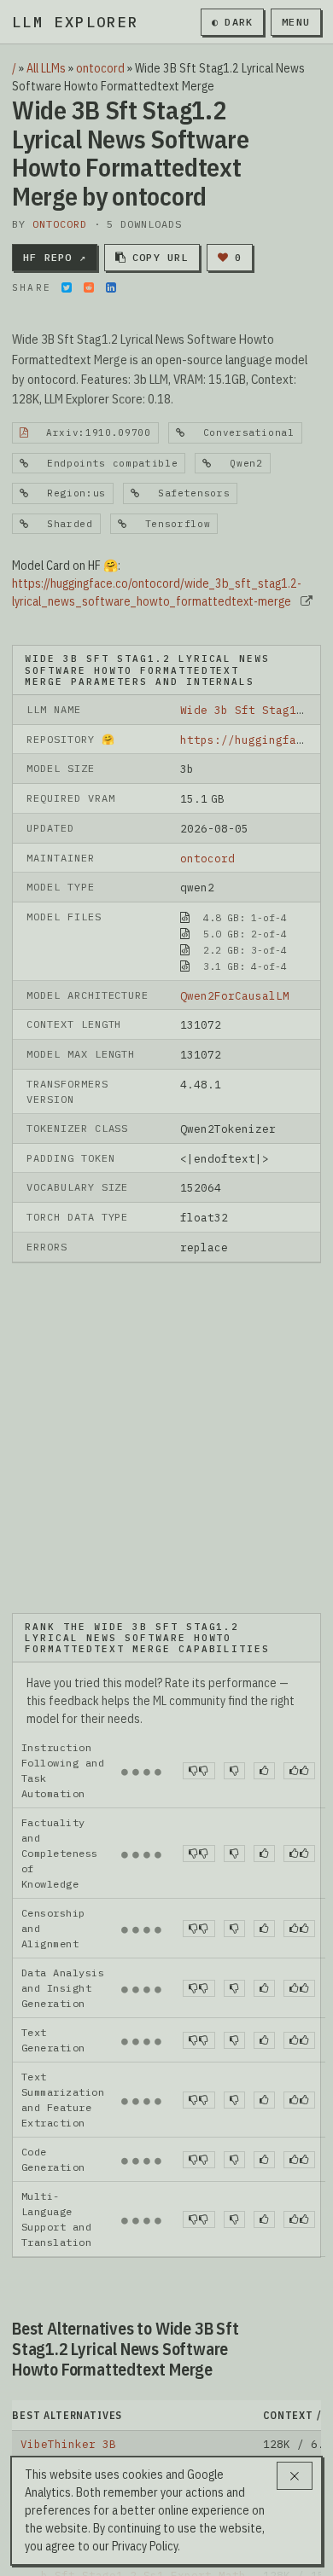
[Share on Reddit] (89, 287)
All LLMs (46, 68)
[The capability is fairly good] (264, 1624)
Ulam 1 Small (61, 2324)
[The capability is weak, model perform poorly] (199, 1624)
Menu (296, 22)
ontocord (100, 68)
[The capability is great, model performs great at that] (299, 1624)
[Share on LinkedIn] (111, 287)
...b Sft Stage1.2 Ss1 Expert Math (133, 2428)
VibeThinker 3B (68, 2297)
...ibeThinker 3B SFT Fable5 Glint (133, 2376)
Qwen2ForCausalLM (235, 995)
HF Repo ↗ (55, 257)
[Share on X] (67, 287)
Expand (159, 2450)
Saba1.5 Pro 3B (68, 2402)
